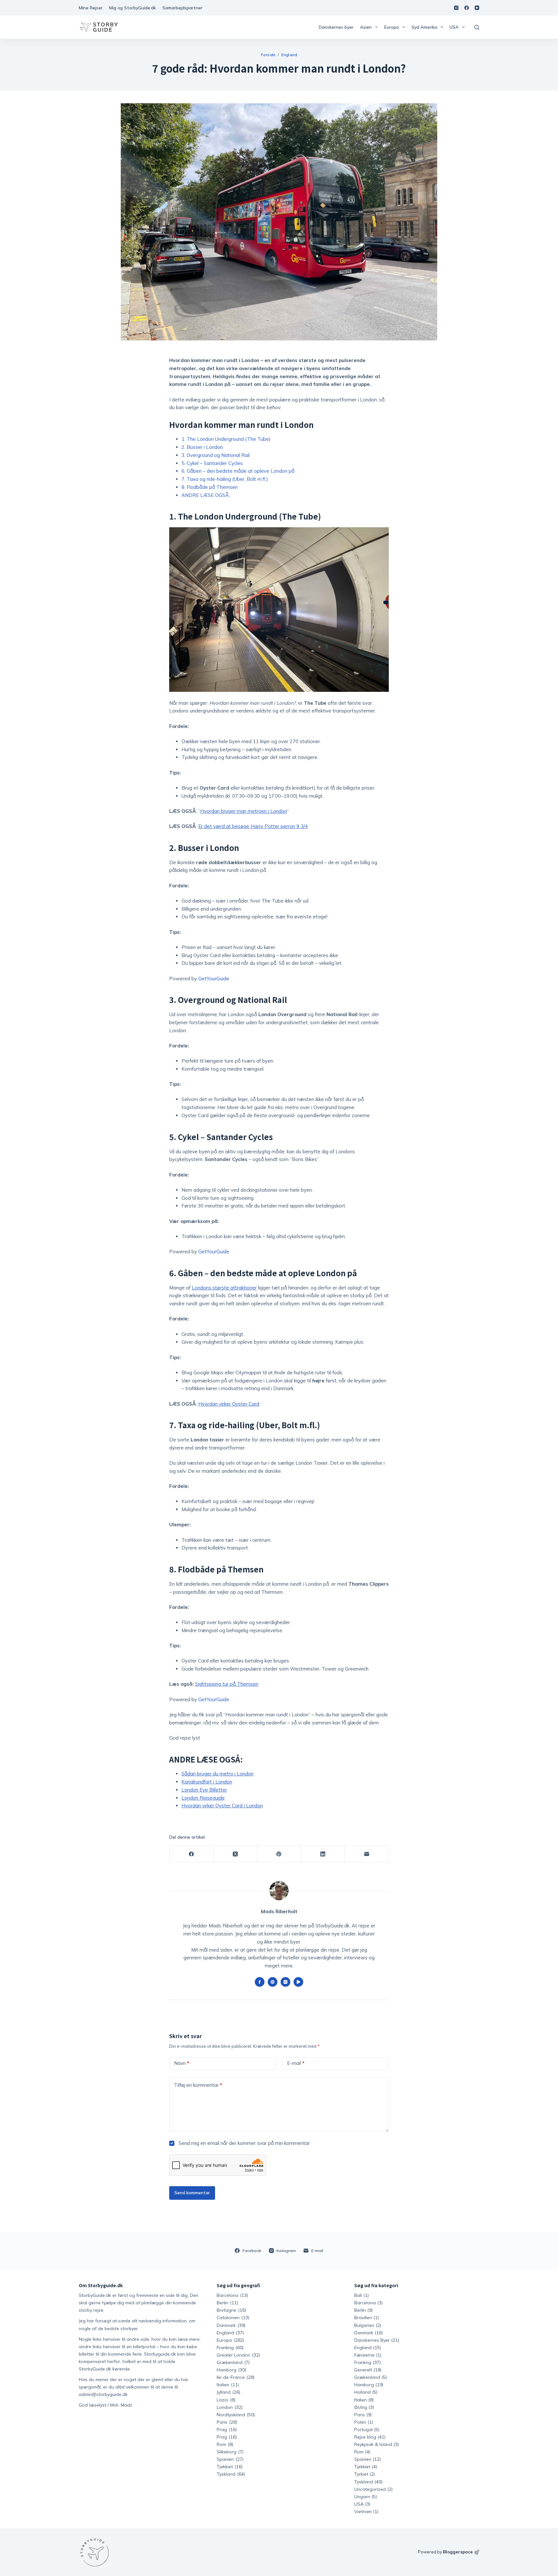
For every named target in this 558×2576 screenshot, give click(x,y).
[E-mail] (367, 1854)
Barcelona (232, 2295)
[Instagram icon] (285, 1982)
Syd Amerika (424, 27)
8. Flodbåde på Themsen (210, 487)
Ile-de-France (236, 2377)
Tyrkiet (361, 2474)
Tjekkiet (230, 2467)
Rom (225, 2444)
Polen (360, 2422)
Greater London (238, 2355)
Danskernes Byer (372, 2340)
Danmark (231, 2325)
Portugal (363, 2430)
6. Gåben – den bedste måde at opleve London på (238, 471)
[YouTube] (477, 8)
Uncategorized (370, 2489)
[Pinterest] (279, 1854)
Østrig (361, 2407)
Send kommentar (192, 2193)
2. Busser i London (202, 447)
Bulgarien (364, 2325)
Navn (182, 2063)
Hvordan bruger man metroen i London (244, 811)
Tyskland (231, 2474)
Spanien (230, 2459)
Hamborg (231, 2370)
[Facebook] (467, 8)
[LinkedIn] (323, 1854)
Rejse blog (365, 2437)
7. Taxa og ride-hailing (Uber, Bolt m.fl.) (225, 479)
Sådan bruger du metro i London (217, 1774)
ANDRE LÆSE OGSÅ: (206, 495)
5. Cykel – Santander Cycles (212, 463)
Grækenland (233, 2362)
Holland (362, 2392)
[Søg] (477, 27)
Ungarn (362, 2497)
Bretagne (231, 2310)
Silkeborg (230, 2452)
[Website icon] (273, 1982)
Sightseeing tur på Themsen (227, 1684)
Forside (268, 55)
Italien (228, 2385)
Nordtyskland (236, 2415)
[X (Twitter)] (235, 1854)
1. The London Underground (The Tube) (226, 439)
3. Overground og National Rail (216, 455)
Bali (358, 2295)
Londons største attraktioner (224, 1288)
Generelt (363, 2370)
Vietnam (363, 2511)
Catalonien (233, 2318)
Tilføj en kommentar (198, 2085)
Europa (392, 27)
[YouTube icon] (298, 1982)
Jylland (228, 2392)
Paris (227, 2422)
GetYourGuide (214, 979)
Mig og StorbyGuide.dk (133, 8)
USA (454, 27)
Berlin (227, 2303)
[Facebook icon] (260, 1982)
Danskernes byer (336, 27)
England (289, 55)
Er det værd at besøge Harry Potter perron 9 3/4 (253, 826)
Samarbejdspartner (182, 8)
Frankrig (230, 2348)
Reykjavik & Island (373, 2444)
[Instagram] (456, 8)
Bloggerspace (458, 2552)
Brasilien (363, 2318)
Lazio (226, 2400)
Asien (366, 27)
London (230, 2407)
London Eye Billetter (204, 1790)
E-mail (296, 2063)
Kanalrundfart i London (207, 1782)
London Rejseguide (203, 1798)
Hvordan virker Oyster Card (229, 1404)
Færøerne (364, 2355)
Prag (227, 2430)
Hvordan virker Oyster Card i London (222, 1806)
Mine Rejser (91, 8)
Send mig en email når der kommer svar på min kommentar (243, 2143)
